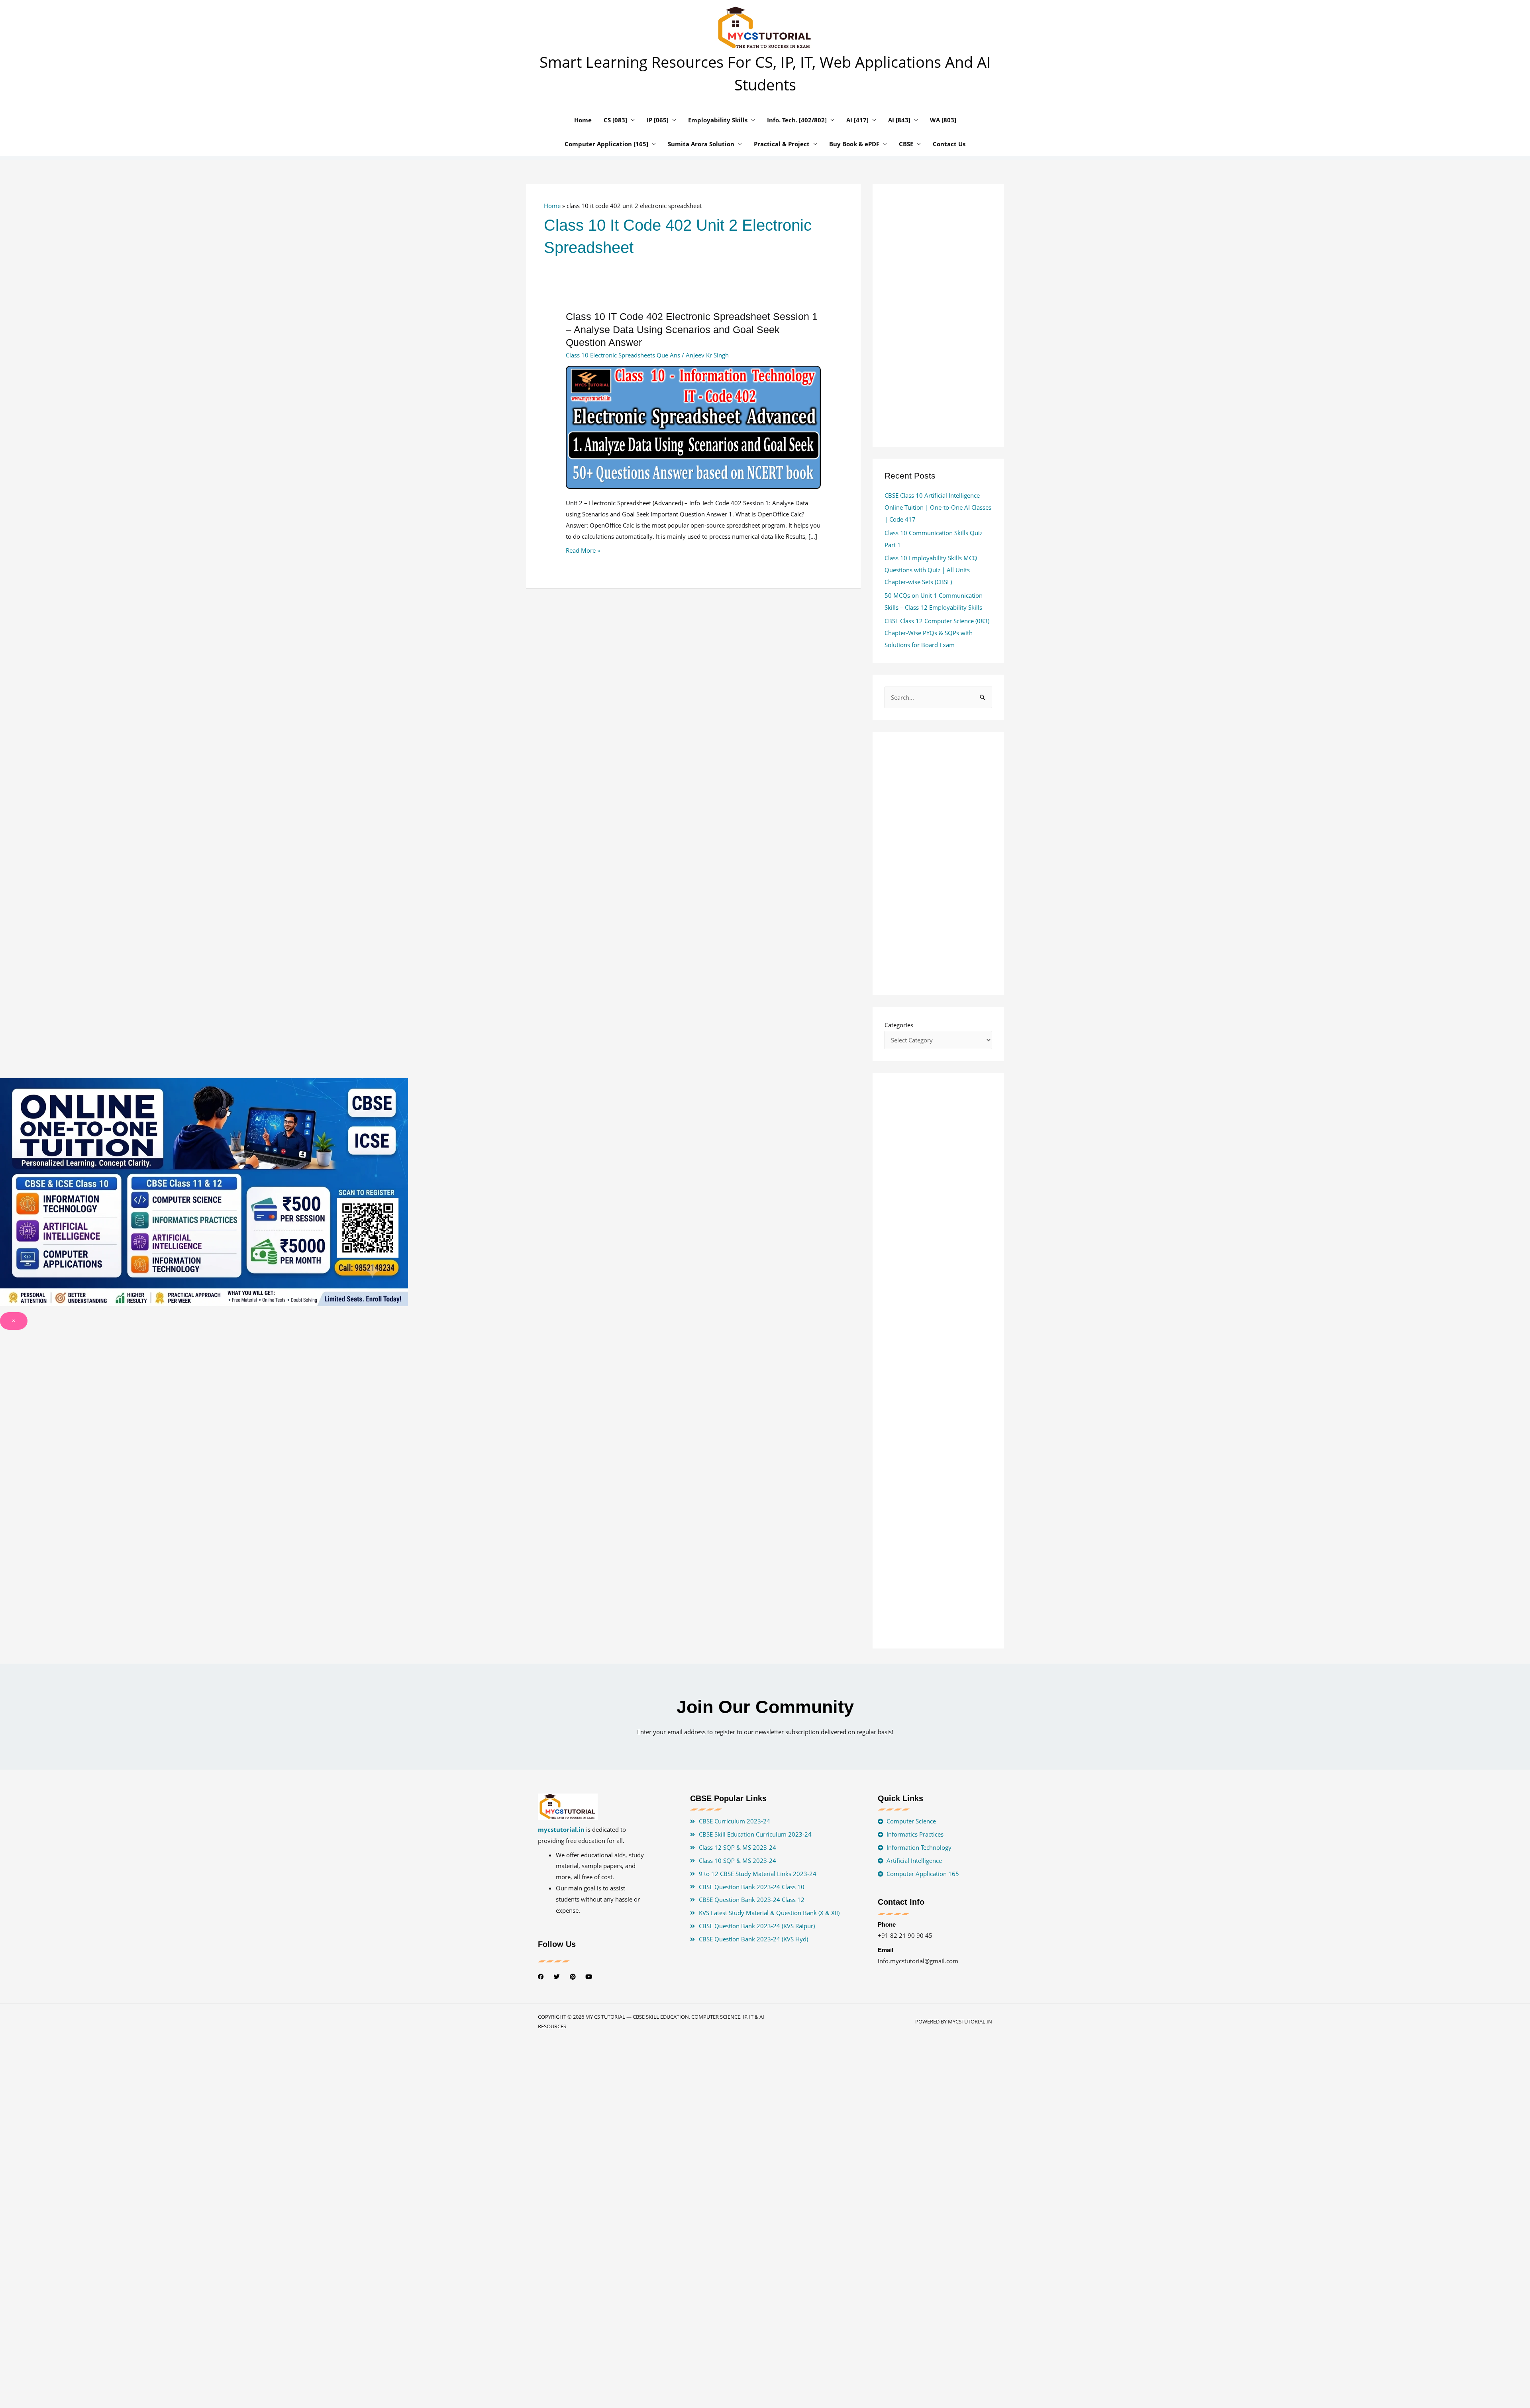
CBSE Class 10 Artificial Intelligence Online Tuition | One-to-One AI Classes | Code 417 (938, 507)
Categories (899, 1025)
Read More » (583, 550)
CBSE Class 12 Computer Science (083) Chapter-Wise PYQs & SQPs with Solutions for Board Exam (937, 633)
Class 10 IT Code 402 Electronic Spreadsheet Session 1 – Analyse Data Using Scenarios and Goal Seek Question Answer (692, 329)
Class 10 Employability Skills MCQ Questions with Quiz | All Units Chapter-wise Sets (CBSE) (931, 570)
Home (552, 206)
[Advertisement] (693, 689)
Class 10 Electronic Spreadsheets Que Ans (623, 355)
